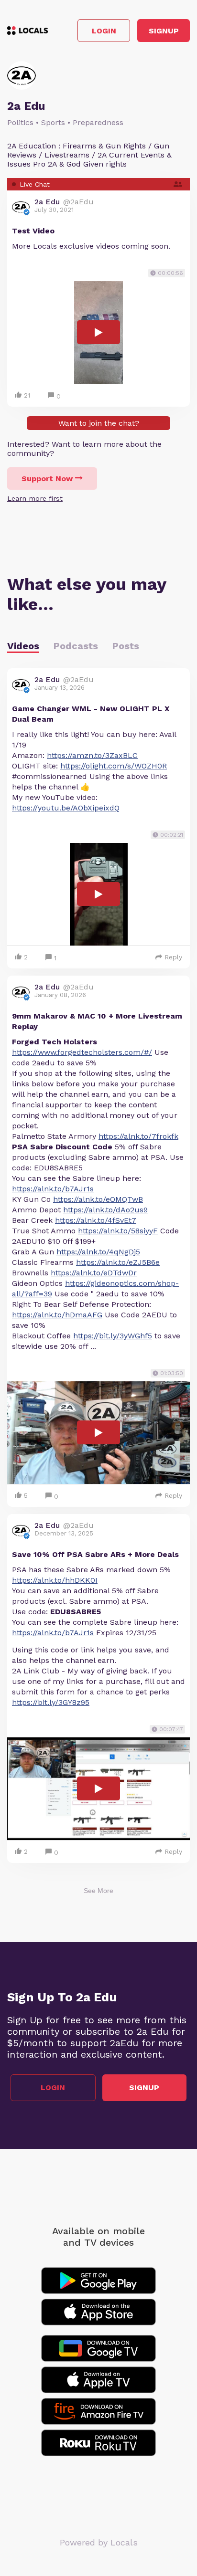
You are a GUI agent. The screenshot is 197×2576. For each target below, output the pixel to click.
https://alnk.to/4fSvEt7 (96, 1220)
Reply (173, 957)
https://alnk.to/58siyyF (118, 1231)
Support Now (47, 478)
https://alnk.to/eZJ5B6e (118, 1262)
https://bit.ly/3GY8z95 (51, 1702)
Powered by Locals (99, 2542)
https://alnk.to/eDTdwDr (94, 1273)
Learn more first (35, 498)
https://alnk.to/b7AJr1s (53, 1189)
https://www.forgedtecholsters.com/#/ (82, 1052)
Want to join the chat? (99, 423)
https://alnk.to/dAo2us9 (105, 1210)
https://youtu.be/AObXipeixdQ (66, 808)
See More (98, 1891)
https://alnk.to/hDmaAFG (57, 1315)
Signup (164, 31)
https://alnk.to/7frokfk (138, 1136)
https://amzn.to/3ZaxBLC (92, 755)
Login (104, 31)
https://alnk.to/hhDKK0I (55, 1580)
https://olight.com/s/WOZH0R (114, 766)
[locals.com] (27, 31)
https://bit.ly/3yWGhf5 (113, 1336)
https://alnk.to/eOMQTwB (98, 1199)
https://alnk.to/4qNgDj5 (98, 1252)
